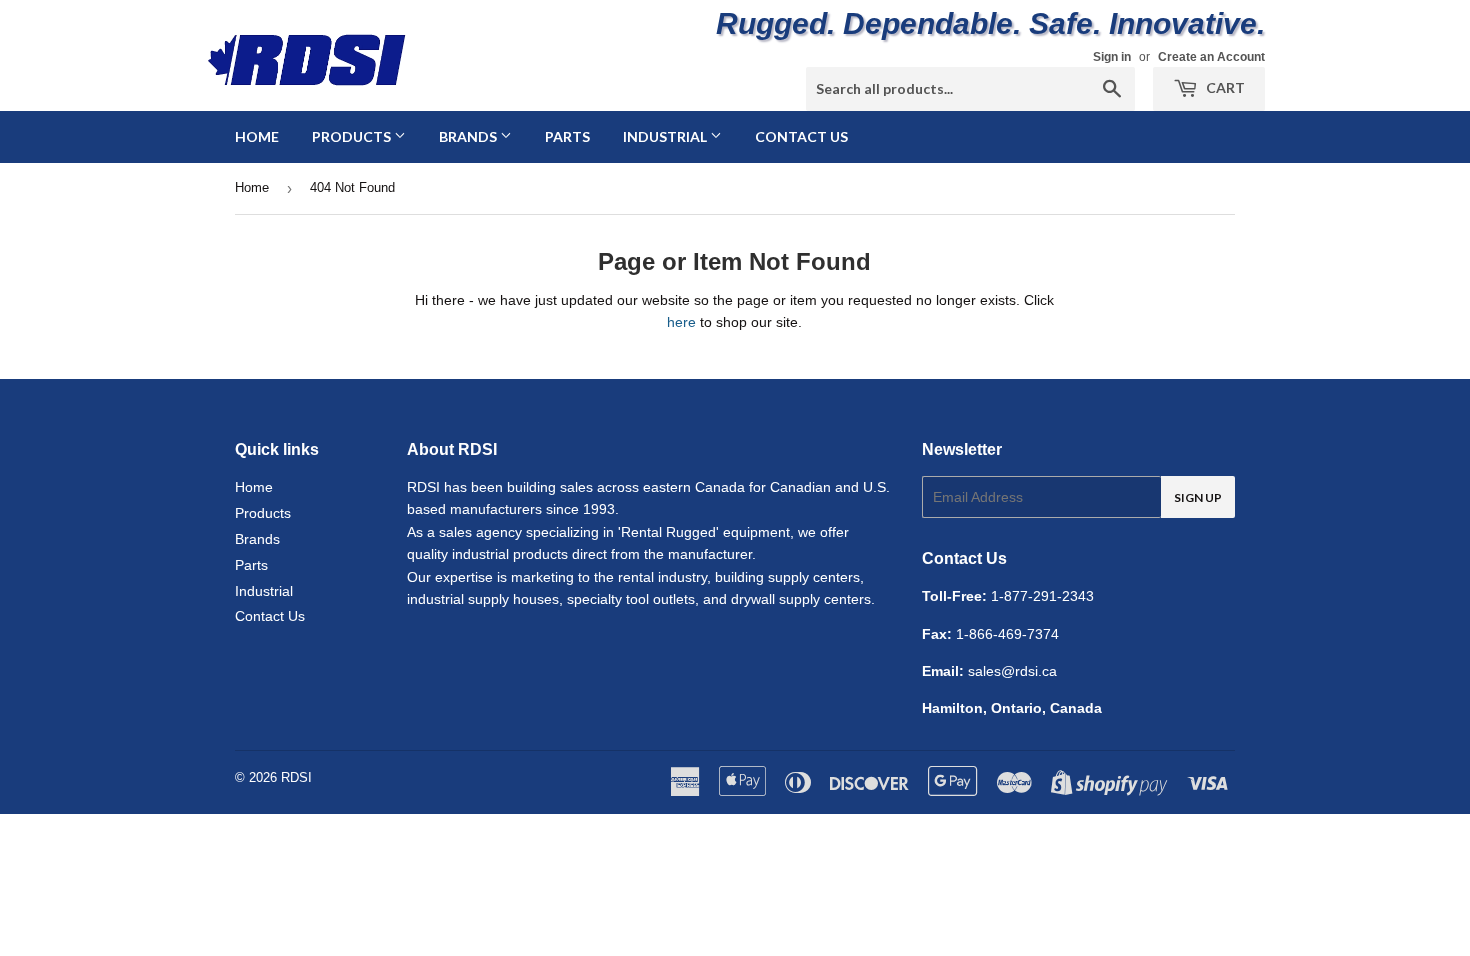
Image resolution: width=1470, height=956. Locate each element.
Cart (1224, 87)
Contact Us (801, 136)
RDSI (296, 777)
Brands (469, 136)
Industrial (666, 136)
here (681, 322)
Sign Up (1198, 497)
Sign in (1112, 57)
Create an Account (1211, 57)
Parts (567, 136)
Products (353, 136)
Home (257, 136)
